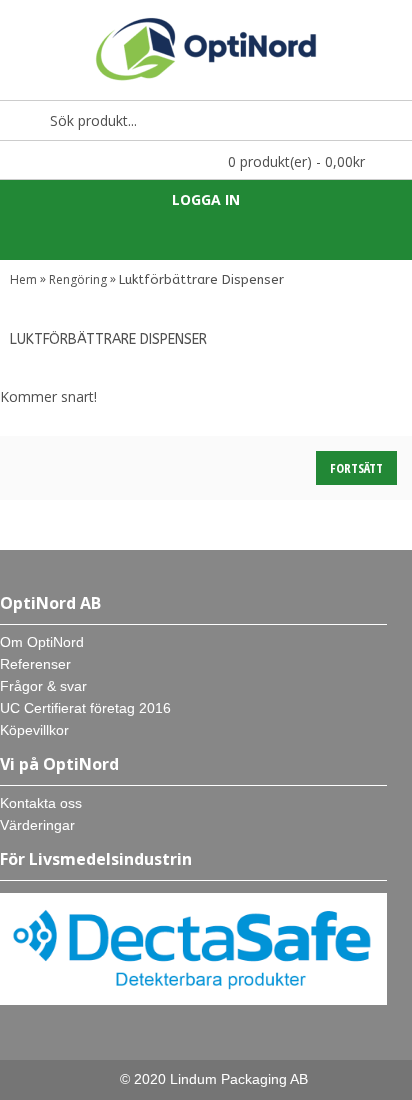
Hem (23, 279)
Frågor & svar (43, 686)
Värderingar (37, 825)
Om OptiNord (42, 642)
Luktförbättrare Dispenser (201, 279)
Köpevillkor (34, 730)
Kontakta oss (41, 803)
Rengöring (78, 279)
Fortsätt (356, 468)
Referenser (35, 664)
